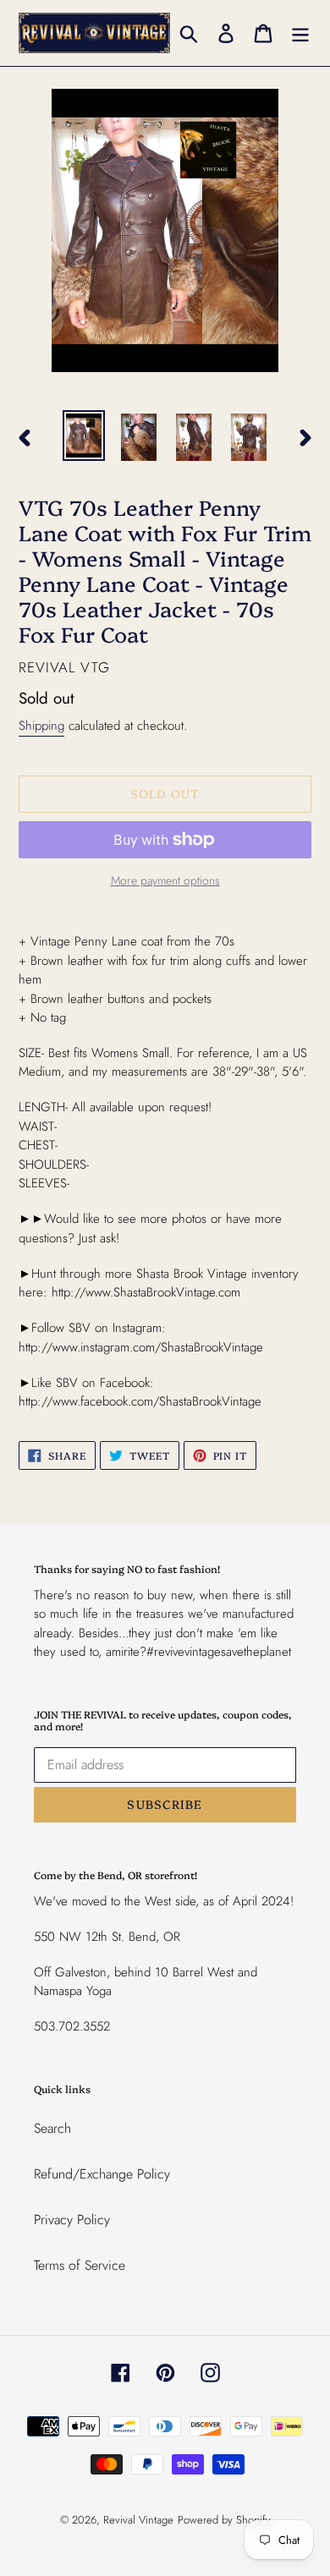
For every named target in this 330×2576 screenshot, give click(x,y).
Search (52, 2128)
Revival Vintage (138, 2520)
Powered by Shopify (224, 2520)
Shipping (41, 726)
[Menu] (300, 33)
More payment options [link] (165, 880)
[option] (84, 436)
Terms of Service (80, 2265)
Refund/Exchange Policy (102, 2174)
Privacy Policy (72, 2220)
